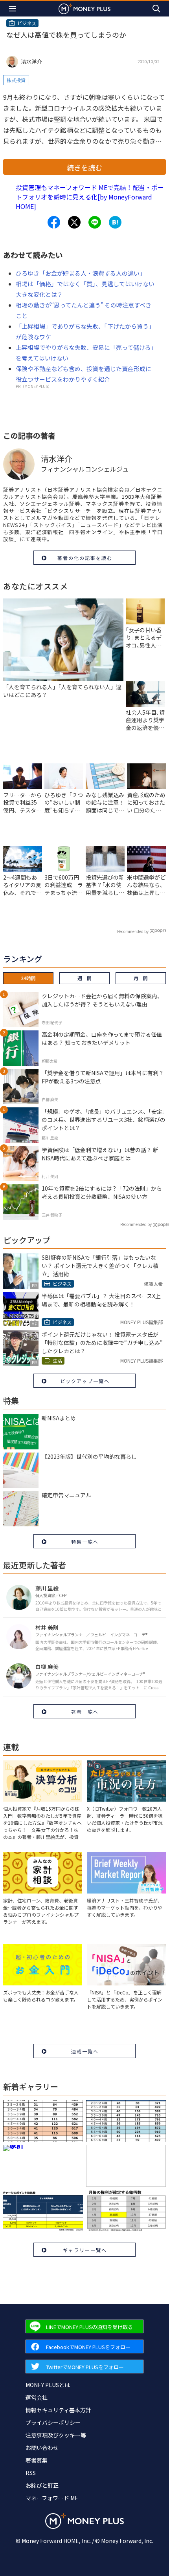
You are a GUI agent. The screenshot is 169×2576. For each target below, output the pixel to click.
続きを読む (84, 167)
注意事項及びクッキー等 (56, 2435)
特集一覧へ (85, 1541)
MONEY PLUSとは (48, 2385)
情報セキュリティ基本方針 (58, 2410)
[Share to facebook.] (54, 222)
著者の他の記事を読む (85, 558)
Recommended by (133, 931)
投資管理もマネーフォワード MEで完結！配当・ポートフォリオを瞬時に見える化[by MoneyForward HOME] (90, 197)
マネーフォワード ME (52, 2498)
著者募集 (37, 2460)
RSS (31, 2473)
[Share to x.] (74, 222)
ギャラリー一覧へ (85, 2250)
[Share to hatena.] (115, 222)
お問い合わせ (42, 2448)
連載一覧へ (85, 2051)
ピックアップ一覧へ (85, 1381)
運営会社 (37, 2397)
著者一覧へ (85, 1712)
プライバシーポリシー (53, 2422)
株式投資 (16, 80)
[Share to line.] (95, 222)
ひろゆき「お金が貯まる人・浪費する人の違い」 (81, 273)
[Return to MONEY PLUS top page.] (84, 8)
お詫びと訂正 (42, 2485)
